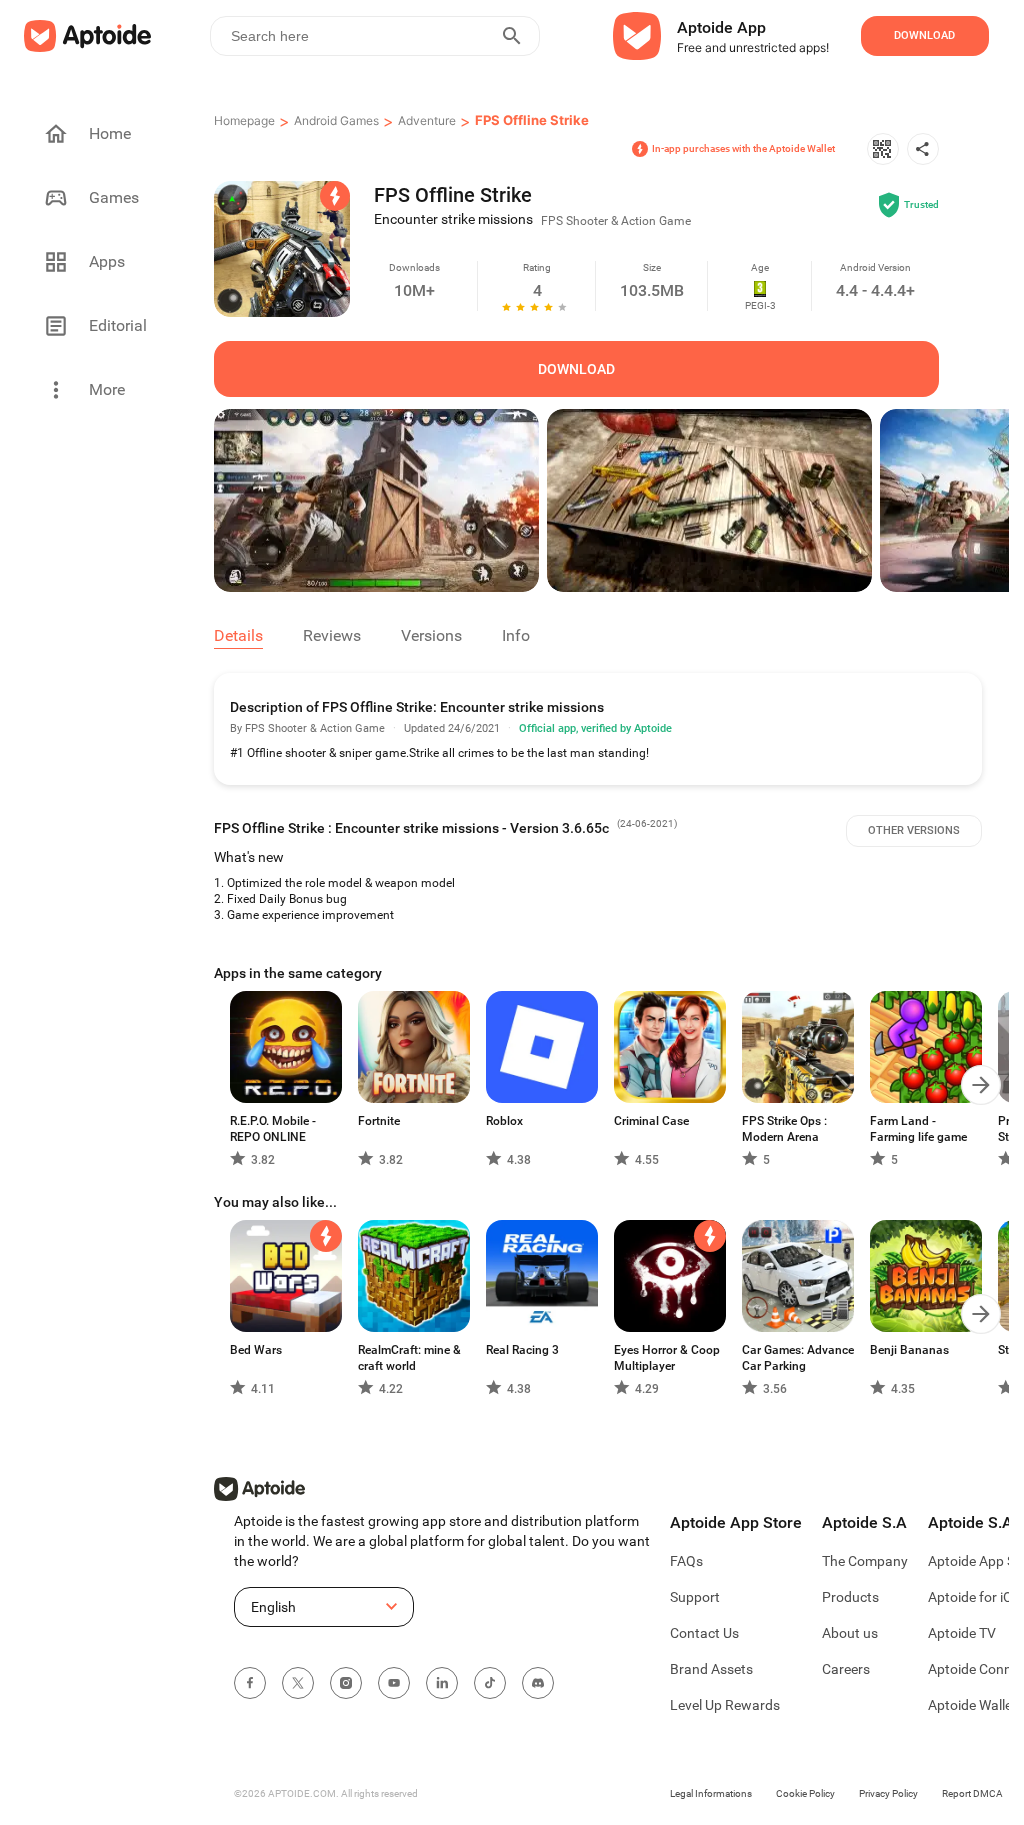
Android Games (336, 120)
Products (850, 1597)
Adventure (427, 120)
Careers (846, 1669)
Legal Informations (711, 1793)
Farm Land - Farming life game (918, 1129)
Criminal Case (651, 1121)
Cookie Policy (805, 1793)
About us (850, 1633)
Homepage (244, 120)
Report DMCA (972, 1793)
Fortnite (379, 1121)
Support (695, 1597)
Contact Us (704, 1633)
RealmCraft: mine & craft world (409, 1358)
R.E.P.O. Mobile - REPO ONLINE (273, 1129)
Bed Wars (256, 1350)
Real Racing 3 (522, 1350)
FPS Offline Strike (532, 120)
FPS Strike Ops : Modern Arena (784, 1129)
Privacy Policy (888, 1793)
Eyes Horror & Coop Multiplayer (667, 1358)
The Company (865, 1561)
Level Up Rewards (725, 1705)
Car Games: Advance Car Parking (798, 1358)
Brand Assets (711, 1669)
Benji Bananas (909, 1350)
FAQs (686, 1561)
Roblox (504, 1121)
